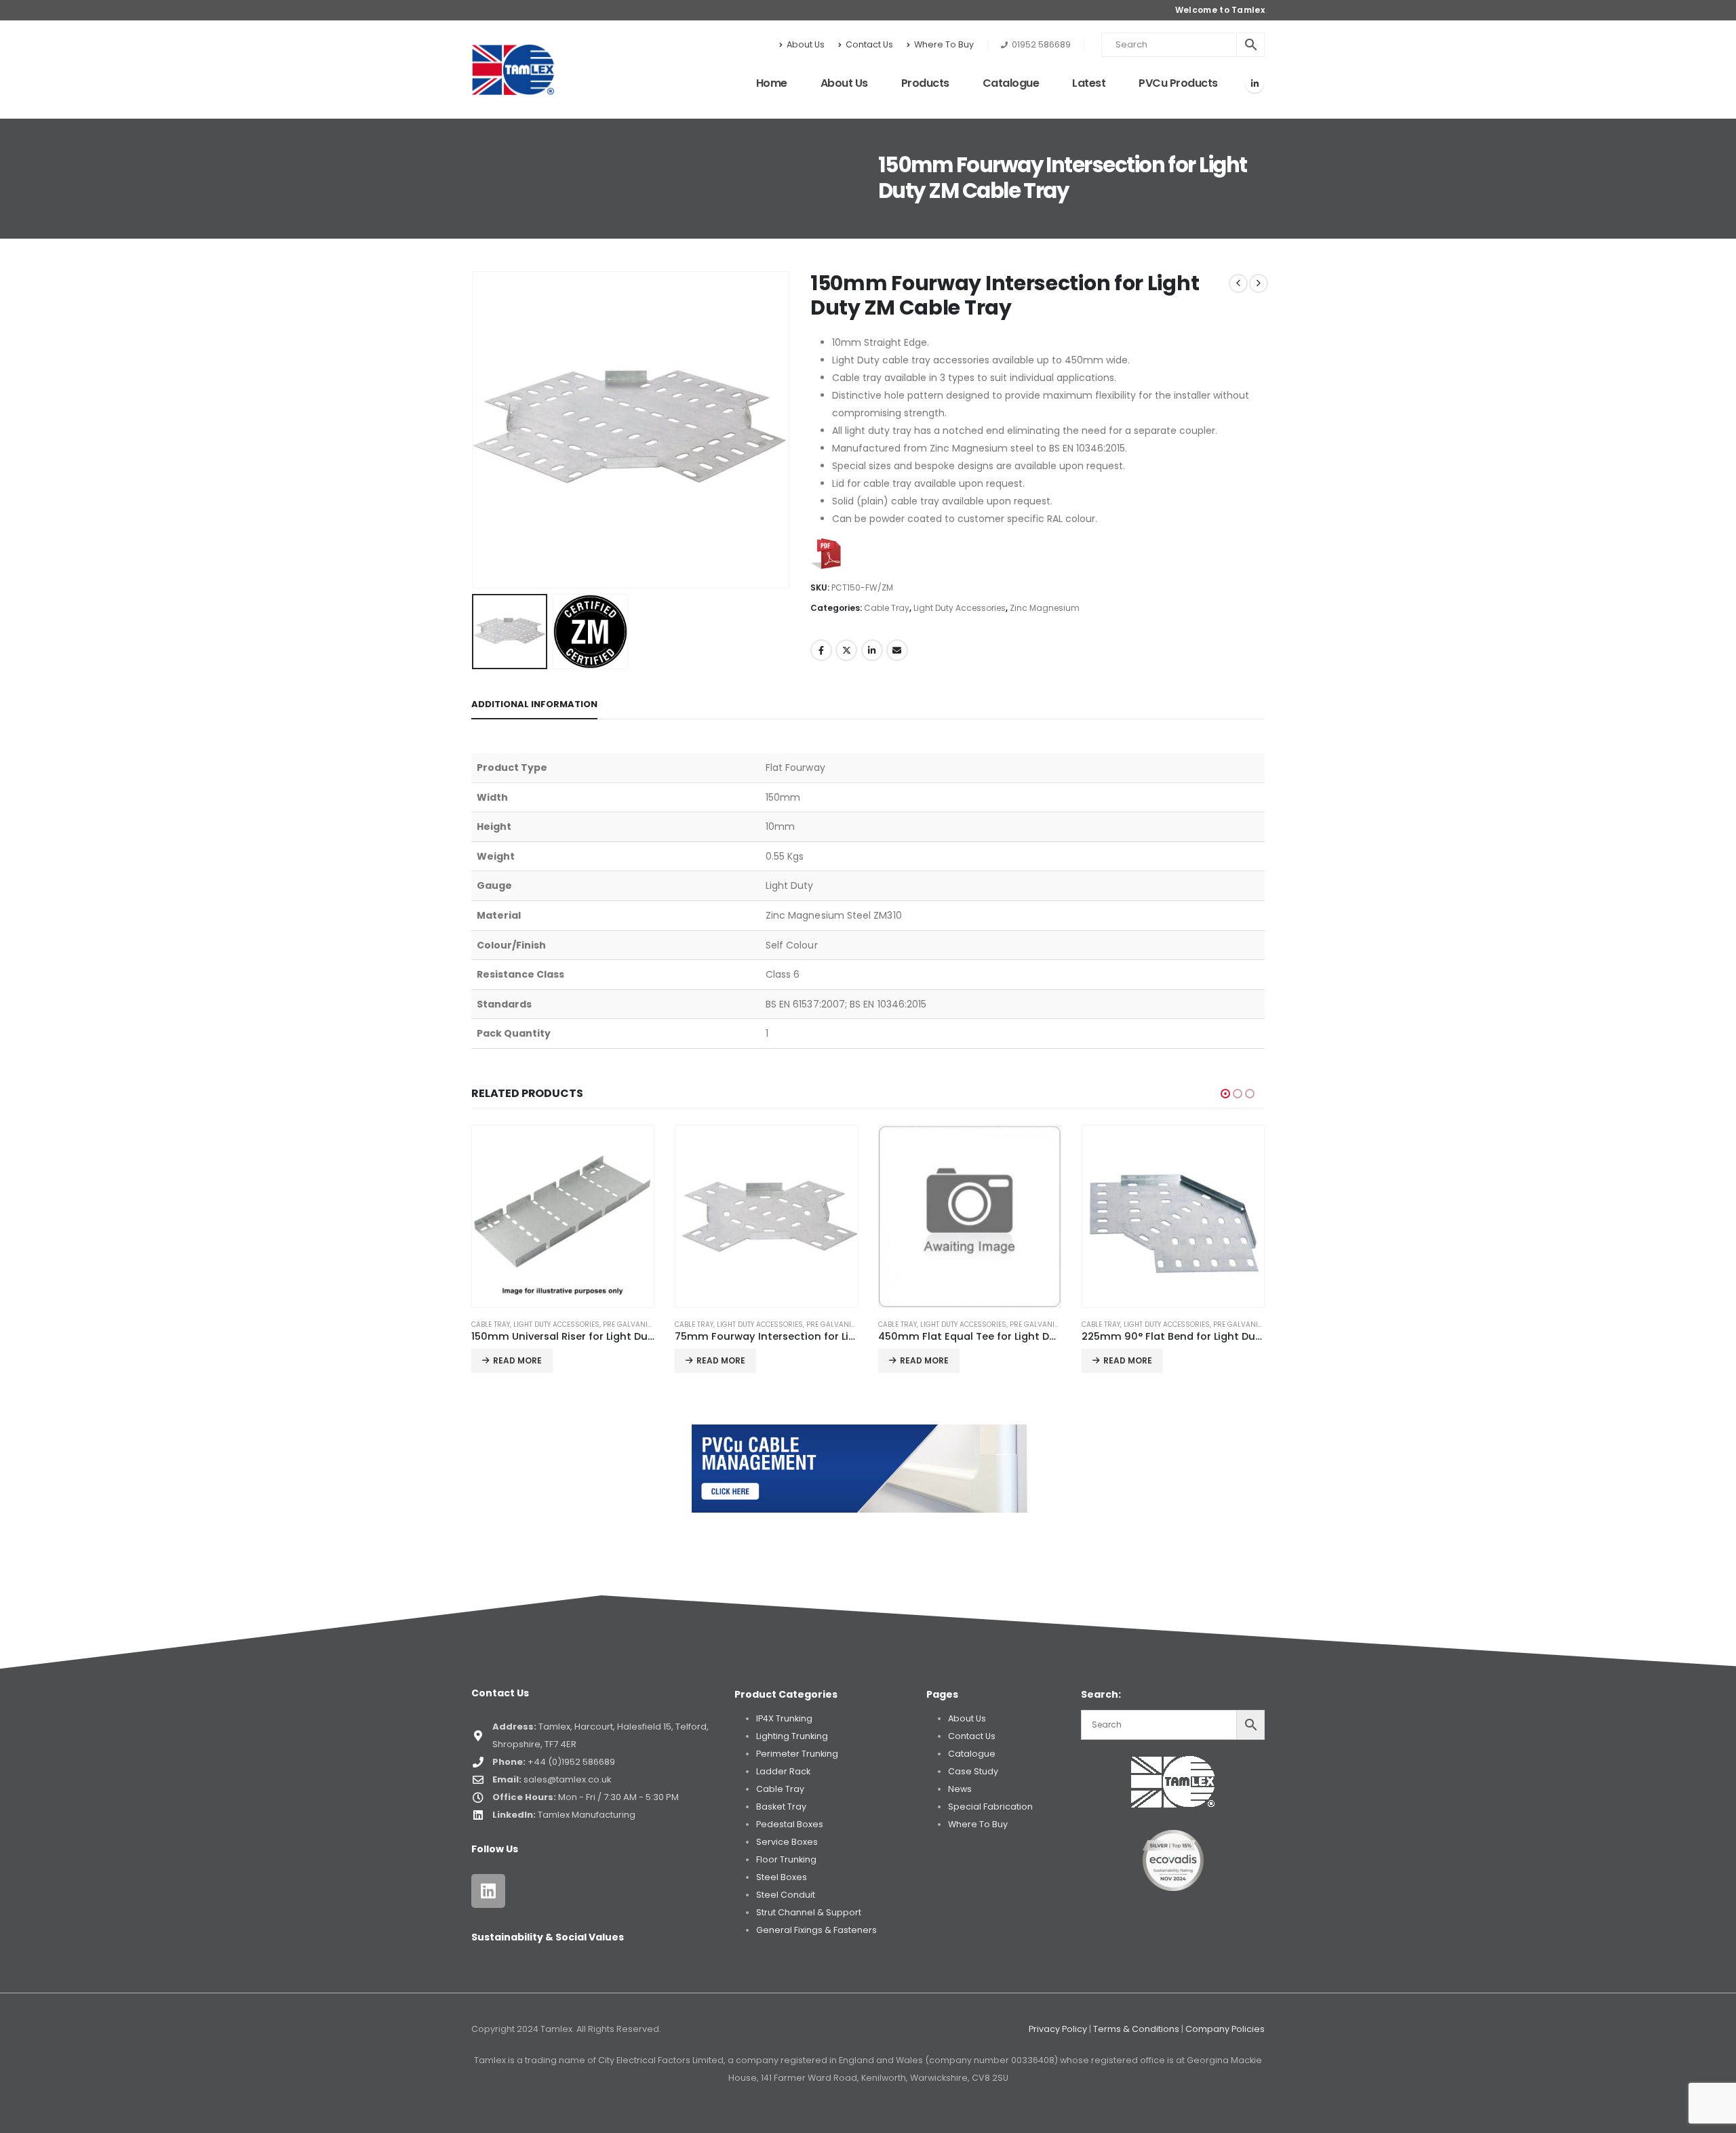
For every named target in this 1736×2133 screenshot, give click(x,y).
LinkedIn (872, 650)
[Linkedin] (488, 1891)
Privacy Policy (1058, 2029)
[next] (1259, 283)
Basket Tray (781, 1807)
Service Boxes (787, 1842)
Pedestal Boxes (790, 1824)
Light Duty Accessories (960, 608)
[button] (475, 430)
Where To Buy (944, 44)
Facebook (821, 650)
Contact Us (869, 44)
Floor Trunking (786, 1859)
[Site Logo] (513, 70)
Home (772, 83)
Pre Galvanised (632, 1324)
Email (897, 650)
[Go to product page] (563, 1216)
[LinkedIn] (1255, 83)
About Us (806, 44)
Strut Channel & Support (809, 1912)
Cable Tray (887, 608)
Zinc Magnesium (1045, 608)
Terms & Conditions (1136, 2029)
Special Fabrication (990, 1807)
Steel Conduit (786, 1895)
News (960, 1789)
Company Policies (1225, 2029)
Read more (517, 1360)
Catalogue (1011, 83)
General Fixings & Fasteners (816, 1930)
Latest (1089, 83)
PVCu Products (1178, 83)
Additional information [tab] (534, 704)
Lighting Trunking (792, 1736)
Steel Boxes (782, 1877)
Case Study (973, 1771)
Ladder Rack (783, 1771)
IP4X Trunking (784, 1718)
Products (925, 83)
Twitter (846, 650)
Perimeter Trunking (797, 1754)
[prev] (1238, 283)
